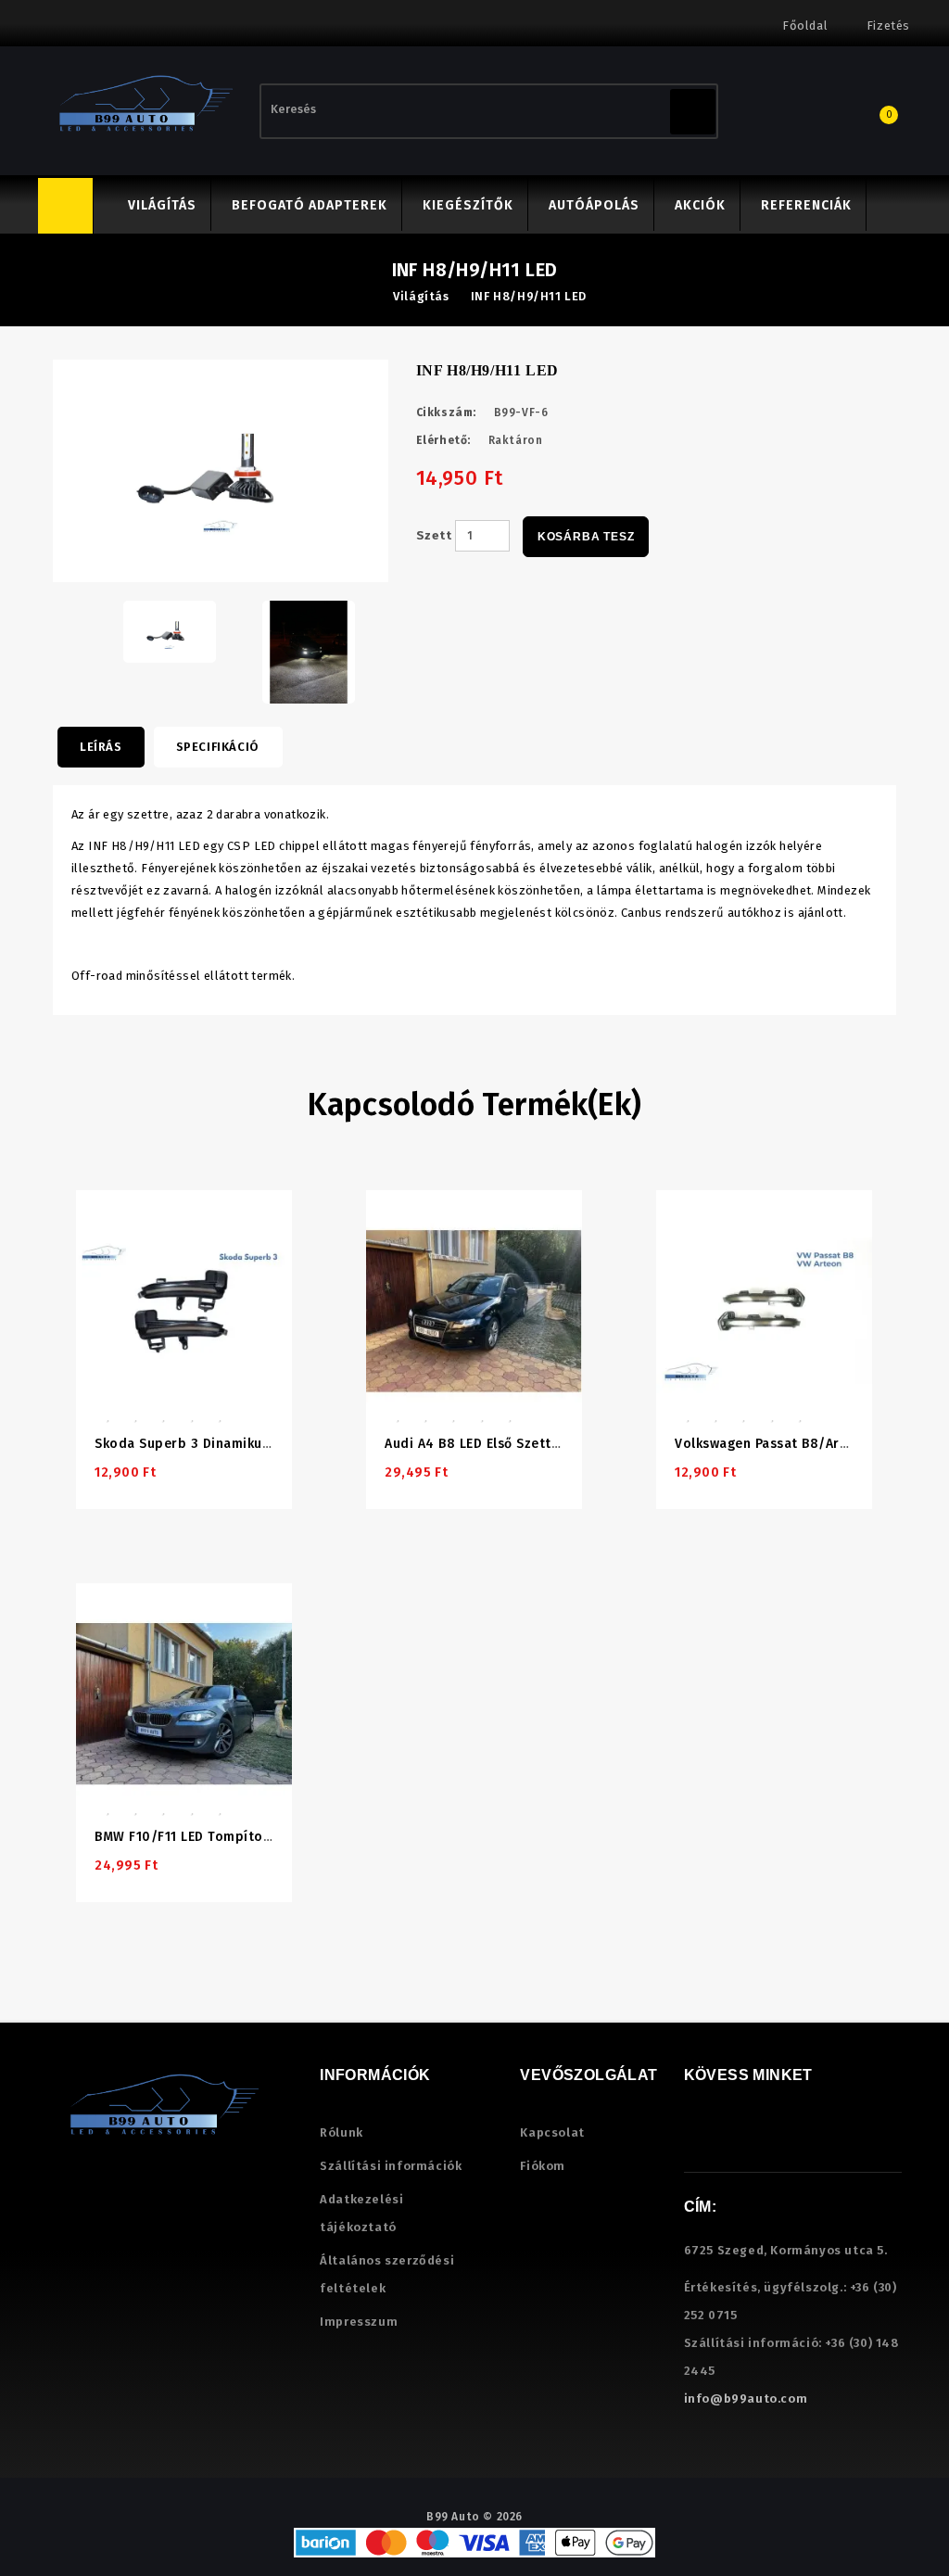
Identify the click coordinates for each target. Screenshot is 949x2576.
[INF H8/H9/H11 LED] (170, 631)
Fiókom (543, 2166)
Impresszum (359, 2322)
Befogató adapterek (310, 205)
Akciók (700, 205)
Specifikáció (217, 747)
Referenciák (806, 205)
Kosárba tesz (586, 537)
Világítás (162, 205)
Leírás (101, 747)
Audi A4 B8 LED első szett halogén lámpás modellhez (559, 1444)
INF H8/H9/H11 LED (529, 296)
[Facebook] (696, 2138)
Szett (434, 535)
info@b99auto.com (746, 2398)
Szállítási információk (391, 2166)
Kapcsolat (552, 2132)
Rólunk (342, 2132)
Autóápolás (594, 205)
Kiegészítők (468, 205)
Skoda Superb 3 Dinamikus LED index (215, 1444)
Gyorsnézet (191, 1223)
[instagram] (721, 2138)
